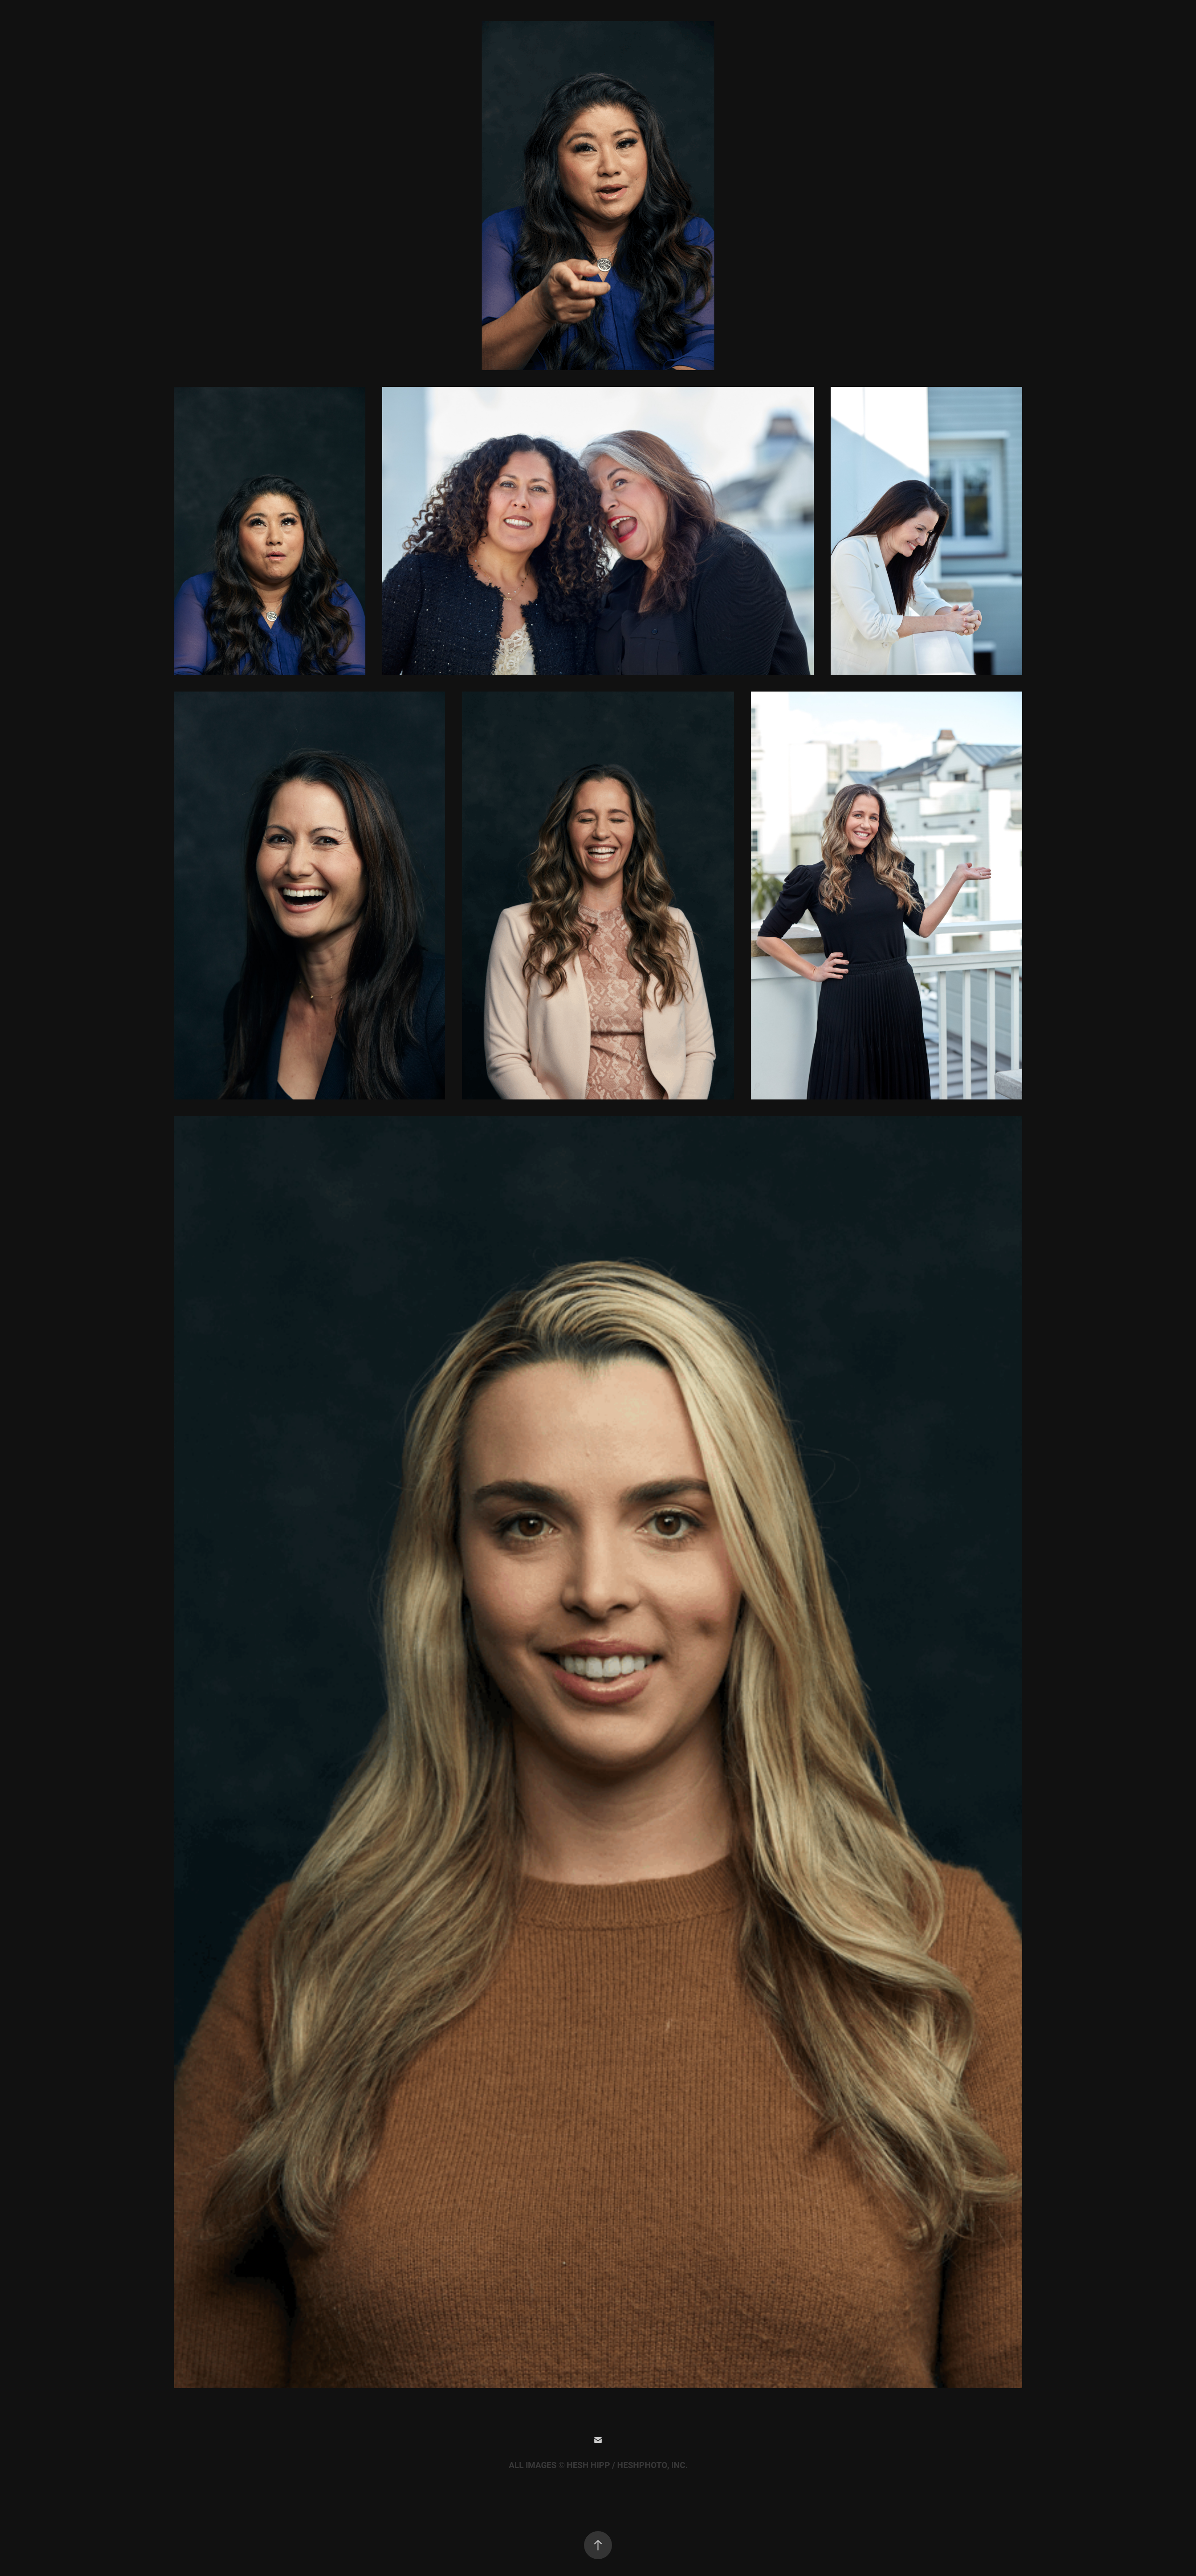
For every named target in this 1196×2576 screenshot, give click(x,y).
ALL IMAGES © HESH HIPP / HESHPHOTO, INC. (598, 2465)
